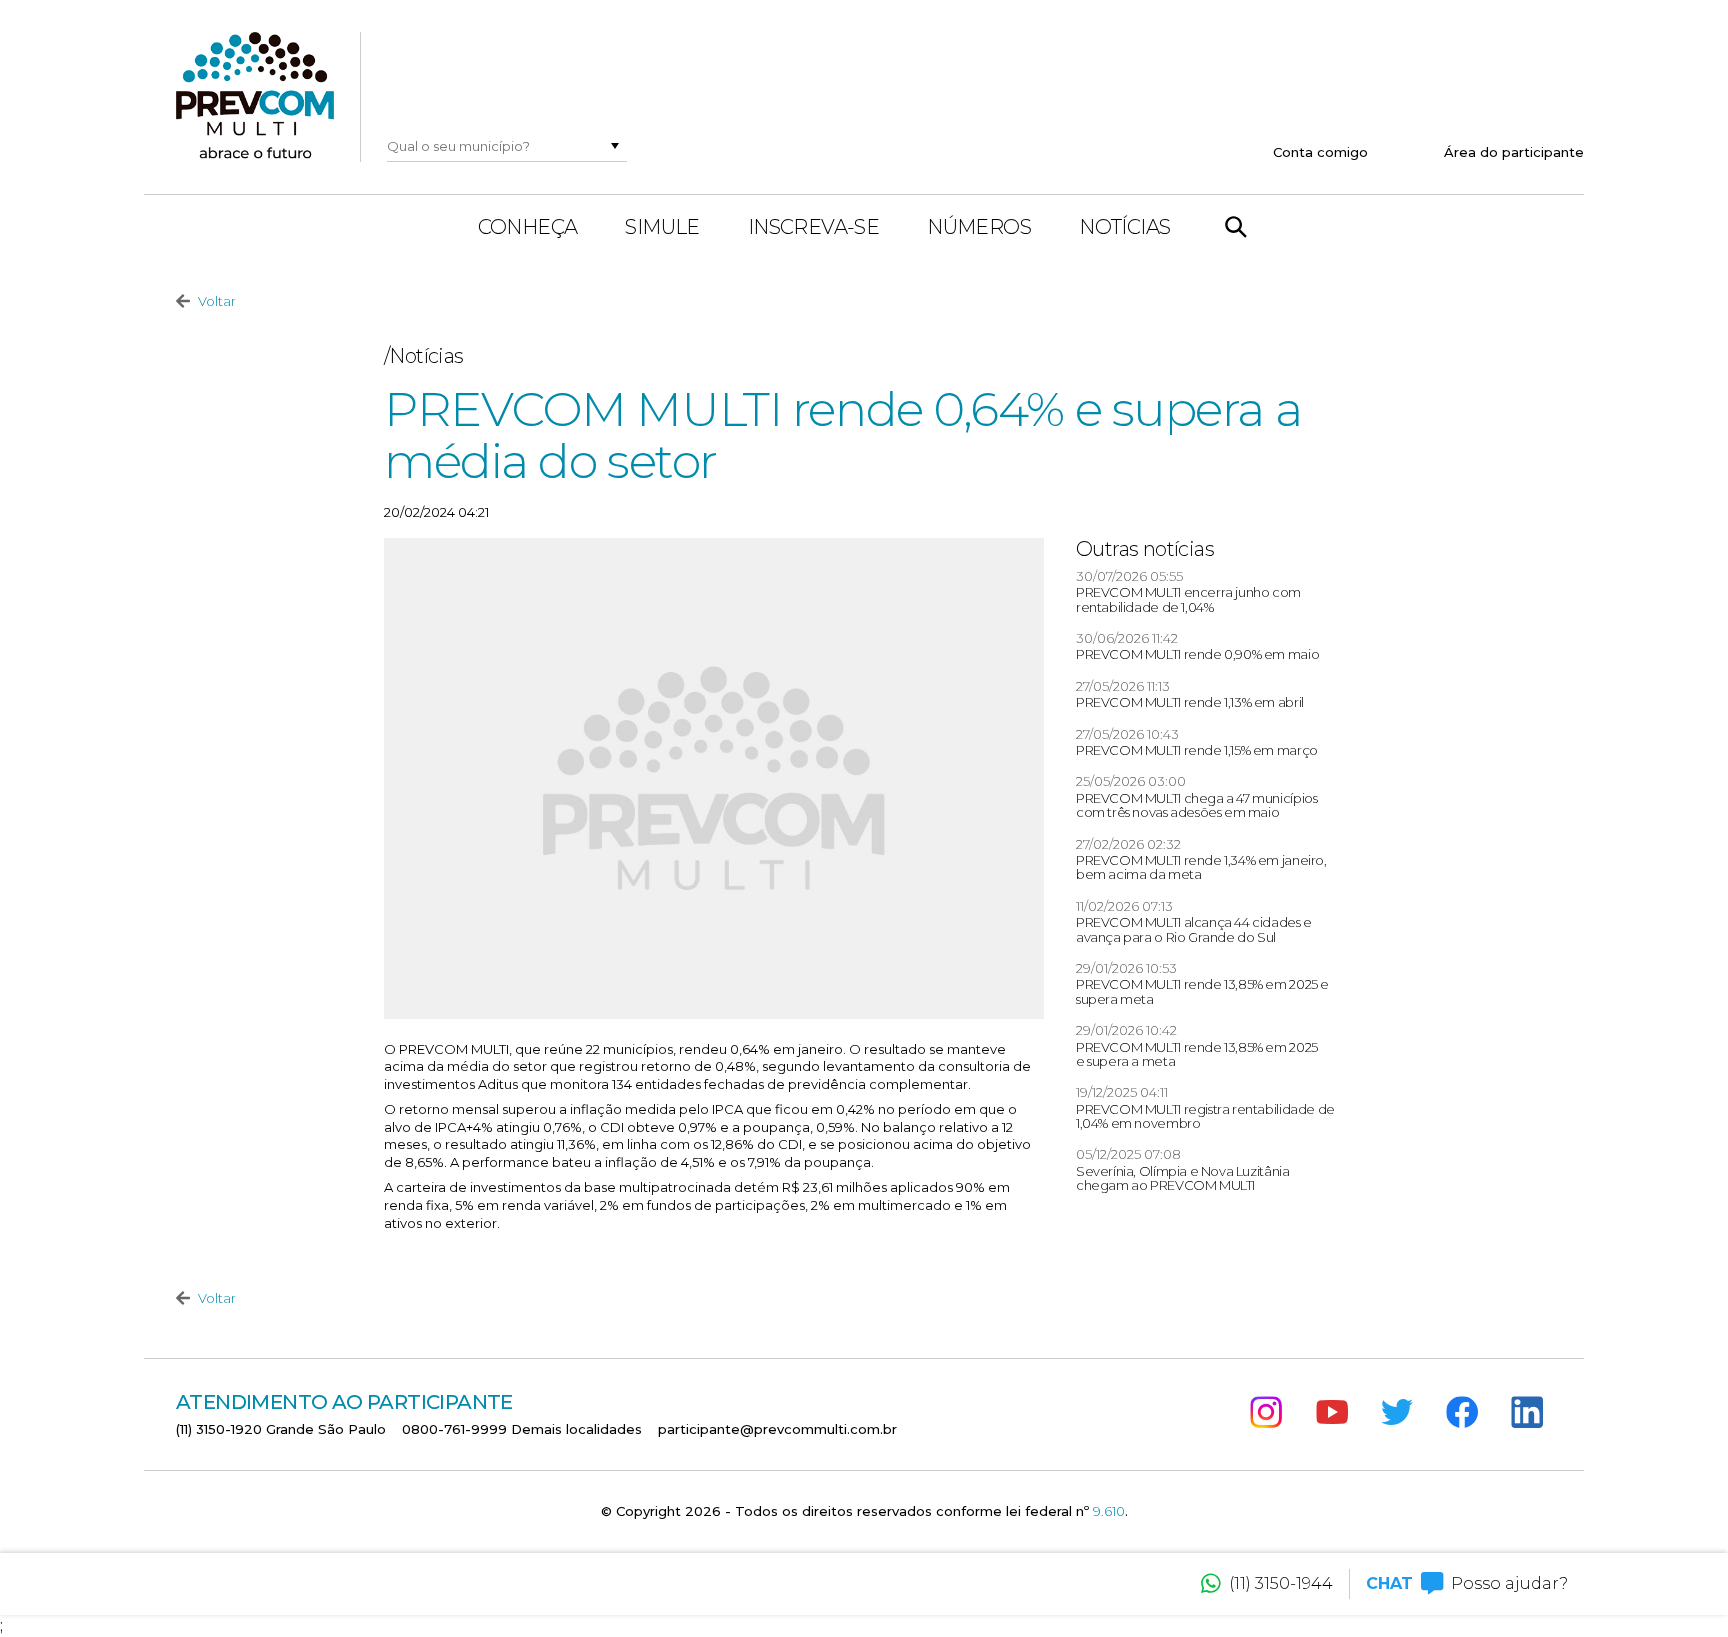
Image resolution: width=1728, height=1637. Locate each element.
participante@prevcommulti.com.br (777, 1429)
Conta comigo (1320, 152)
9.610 (1109, 1511)
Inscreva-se (813, 227)
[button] (615, 146)
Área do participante (1514, 152)
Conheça (528, 227)
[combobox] (494, 146)
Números (979, 227)
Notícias (1124, 227)
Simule (662, 227)
